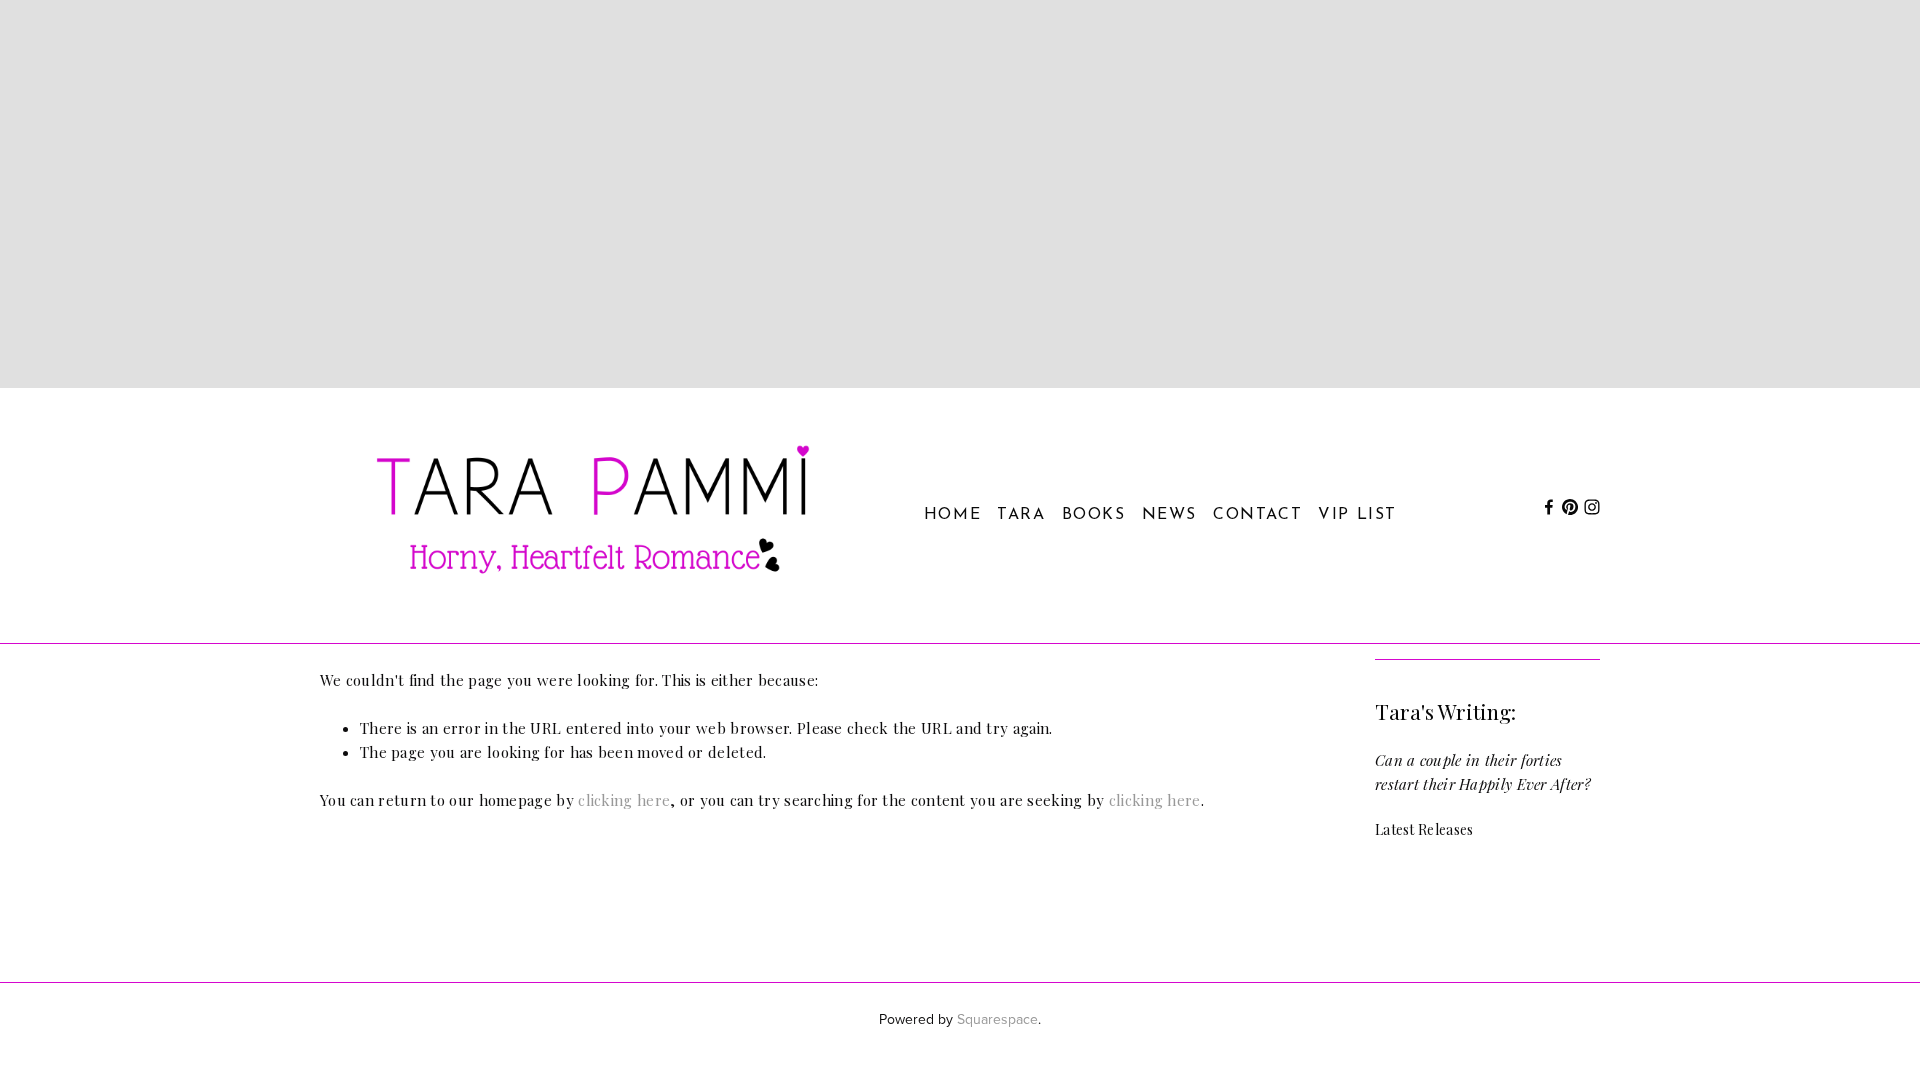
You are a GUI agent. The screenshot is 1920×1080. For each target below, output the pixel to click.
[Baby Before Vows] (1412, 879)
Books (1094, 515)
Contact (1257, 515)
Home (952, 515)
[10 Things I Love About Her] (1488, 888)
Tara (1021, 515)
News (1169, 515)
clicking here (624, 800)
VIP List (1357, 515)
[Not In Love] (1564, 871)
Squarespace (997, 1019)
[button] (1566, 829)
